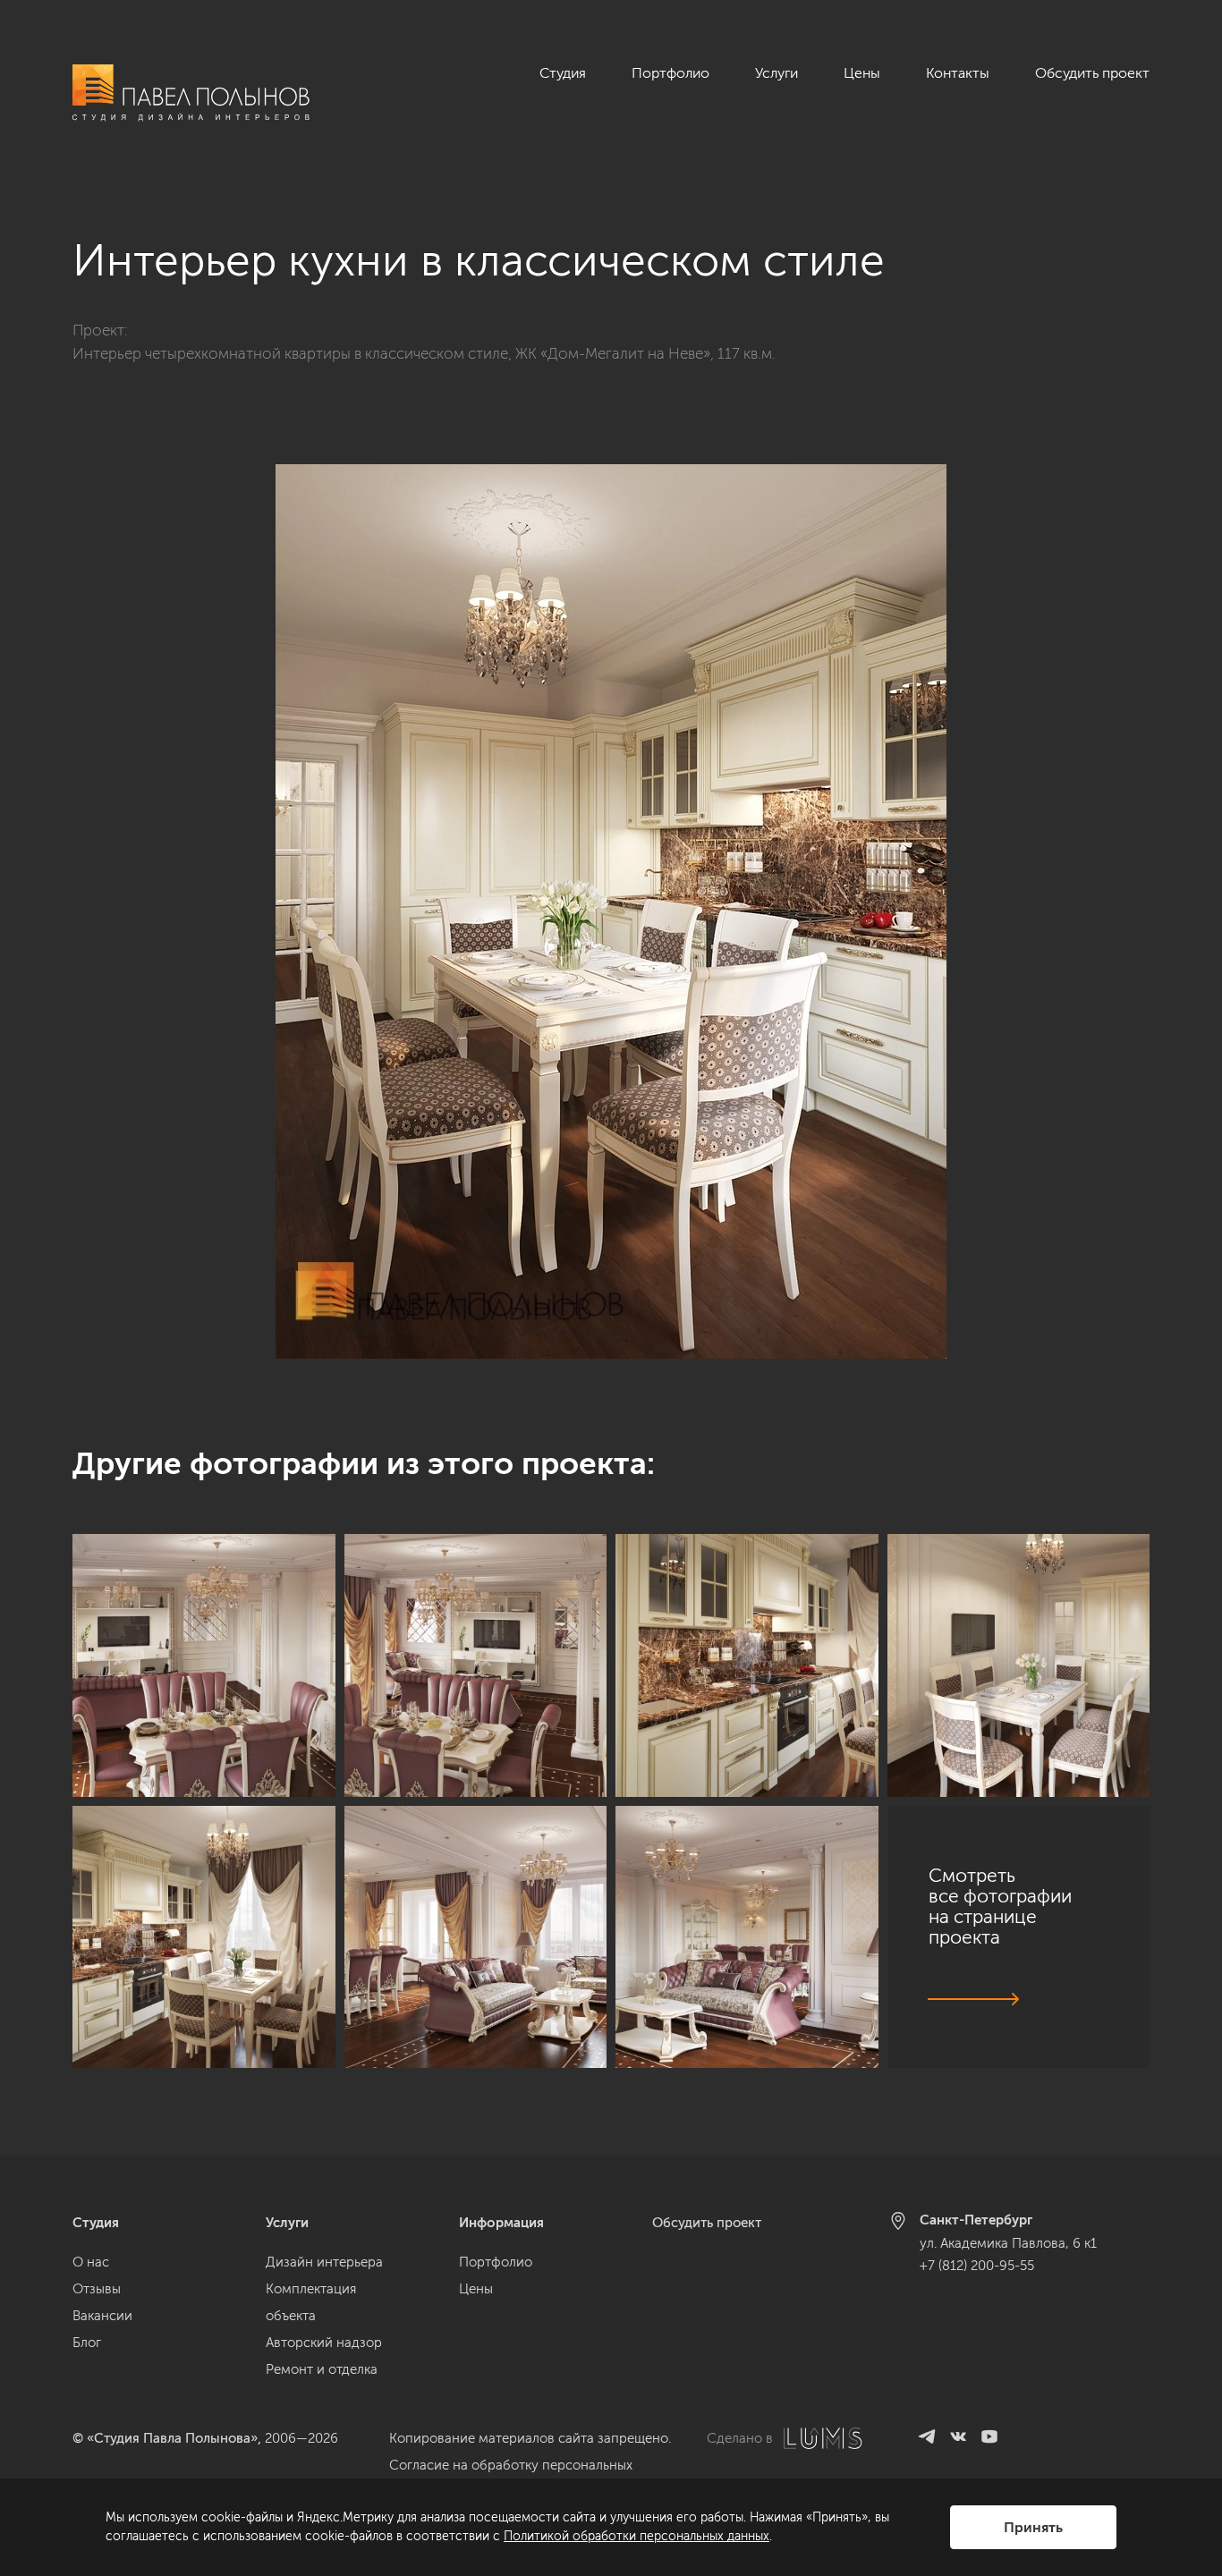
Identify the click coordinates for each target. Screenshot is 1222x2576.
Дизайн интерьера (324, 2262)
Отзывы (97, 2289)
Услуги (776, 73)
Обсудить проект (1092, 73)
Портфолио (670, 73)
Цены (862, 73)
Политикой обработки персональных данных (636, 2536)
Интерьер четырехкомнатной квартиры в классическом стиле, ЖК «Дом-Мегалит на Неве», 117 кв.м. (424, 353)
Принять (1033, 2527)
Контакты (958, 73)
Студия (563, 73)
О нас (91, 2262)
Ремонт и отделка (322, 2369)
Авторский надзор (324, 2343)
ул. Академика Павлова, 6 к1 (1008, 2243)
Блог (87, 2343)
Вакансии (102, 2316)
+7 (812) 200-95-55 (977, 2266)
